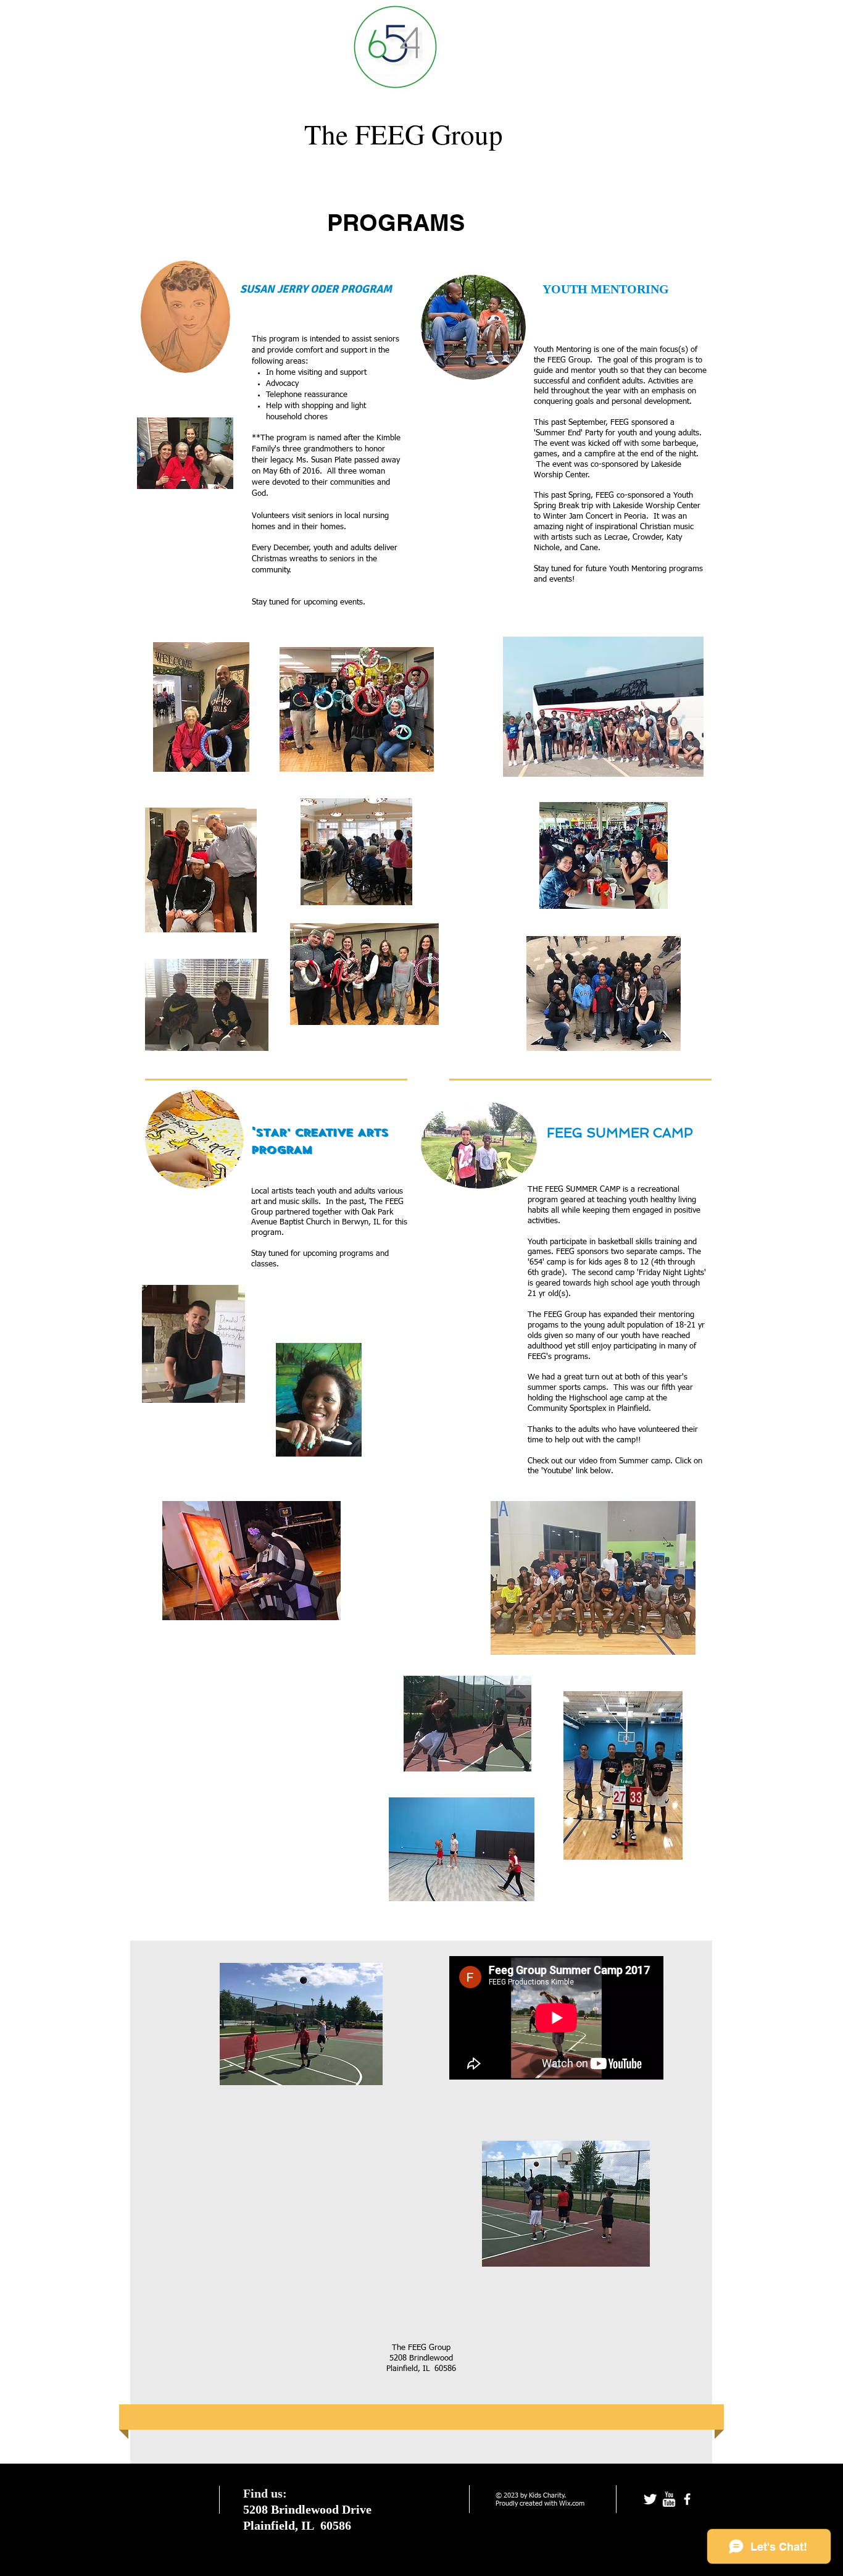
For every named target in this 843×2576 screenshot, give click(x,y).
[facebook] (687, 2499)
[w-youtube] (669, 2499)
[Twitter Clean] (650, 2499)
